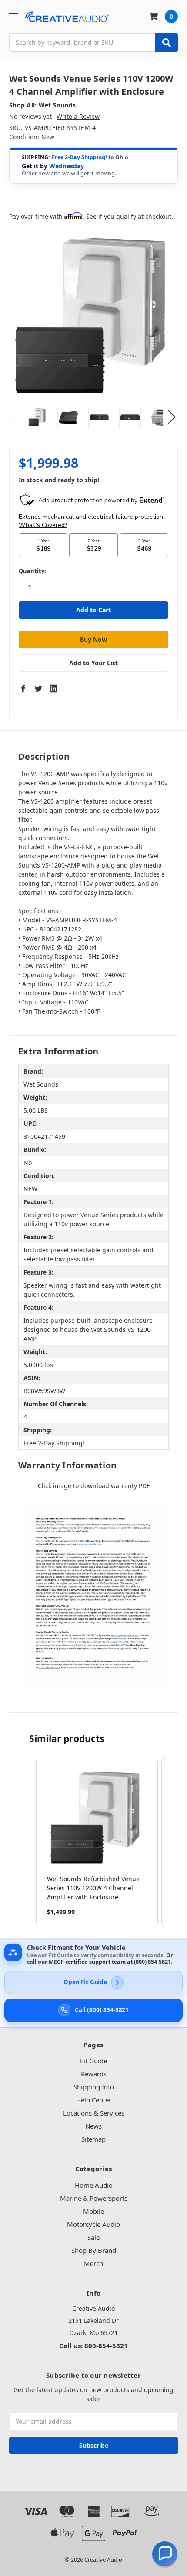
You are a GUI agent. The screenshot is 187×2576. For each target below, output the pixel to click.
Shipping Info (94, 2087)
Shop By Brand (94, 2250)
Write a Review (78, 116)
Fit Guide (93, 2061)
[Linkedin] (53, 688)
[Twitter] (38, 688)
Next (171, 417)
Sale (93, 2237)
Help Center (94, 2100)
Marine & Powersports (94, 2198)
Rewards (94, 2074)
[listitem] (97, 1843)
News (93, 2126)
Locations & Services (94, 2113)
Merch (93, 2263)
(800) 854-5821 (152, 1962)
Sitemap (93, 2139)
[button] (27, 1843)
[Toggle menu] (13, 17)
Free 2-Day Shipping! (79, 157)
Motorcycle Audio (93, 2224)
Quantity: (32, 571)
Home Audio (94, 2185)
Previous (16, 417)
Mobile (93, 2211)
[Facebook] (23, 688)
